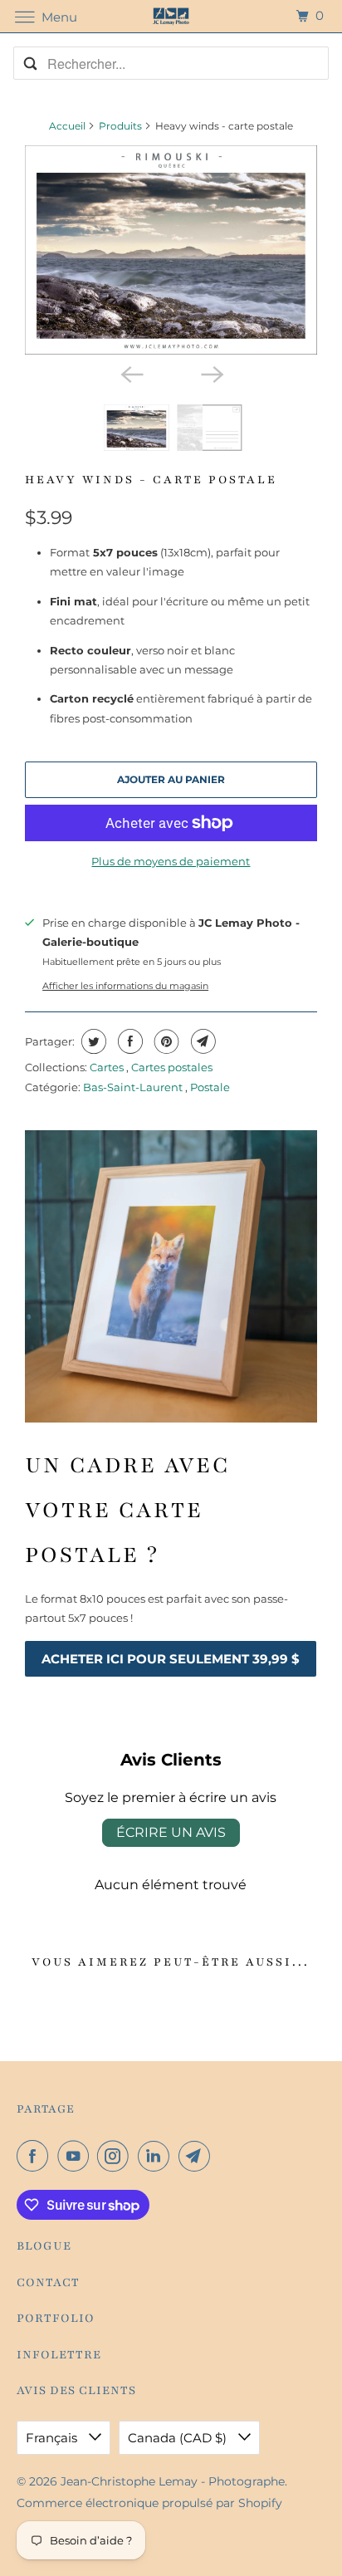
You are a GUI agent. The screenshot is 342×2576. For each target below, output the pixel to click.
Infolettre (59, 2355)
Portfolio (56, 2318)
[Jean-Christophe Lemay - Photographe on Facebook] (36, 2156)
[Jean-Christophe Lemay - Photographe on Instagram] (116, 2156)
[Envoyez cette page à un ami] (201, 1041)
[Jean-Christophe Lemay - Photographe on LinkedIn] (157, 2156)
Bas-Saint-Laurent (134, 1087)
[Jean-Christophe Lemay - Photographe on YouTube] (76, 2156)
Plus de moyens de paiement (171, 861)
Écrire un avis (171, 1832)
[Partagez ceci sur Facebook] (128, 1041)
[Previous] (131, 373)
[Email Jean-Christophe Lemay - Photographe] (198, 2156)
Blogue (44, 2246)
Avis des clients (76, 2390)
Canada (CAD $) (179, 2438)
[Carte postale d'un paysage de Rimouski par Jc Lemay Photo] (171, 250)
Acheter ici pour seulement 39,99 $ (171, 1659)
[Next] (211, 373)
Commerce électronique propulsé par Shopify (149, 2503)
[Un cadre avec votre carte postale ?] (171, 1276)
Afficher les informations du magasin (125, 986)
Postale (210, 1087)
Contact (48, 2282)
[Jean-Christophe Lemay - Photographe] (171, 16)
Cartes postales (172, 1067)
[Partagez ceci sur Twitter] (92, 1041)
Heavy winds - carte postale (151, 480)
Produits (120, 126)
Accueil (67, 126)
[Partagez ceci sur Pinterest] (165, 1041)
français (53, 2438)
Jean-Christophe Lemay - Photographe (173, 2481)
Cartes (108, 1067)
